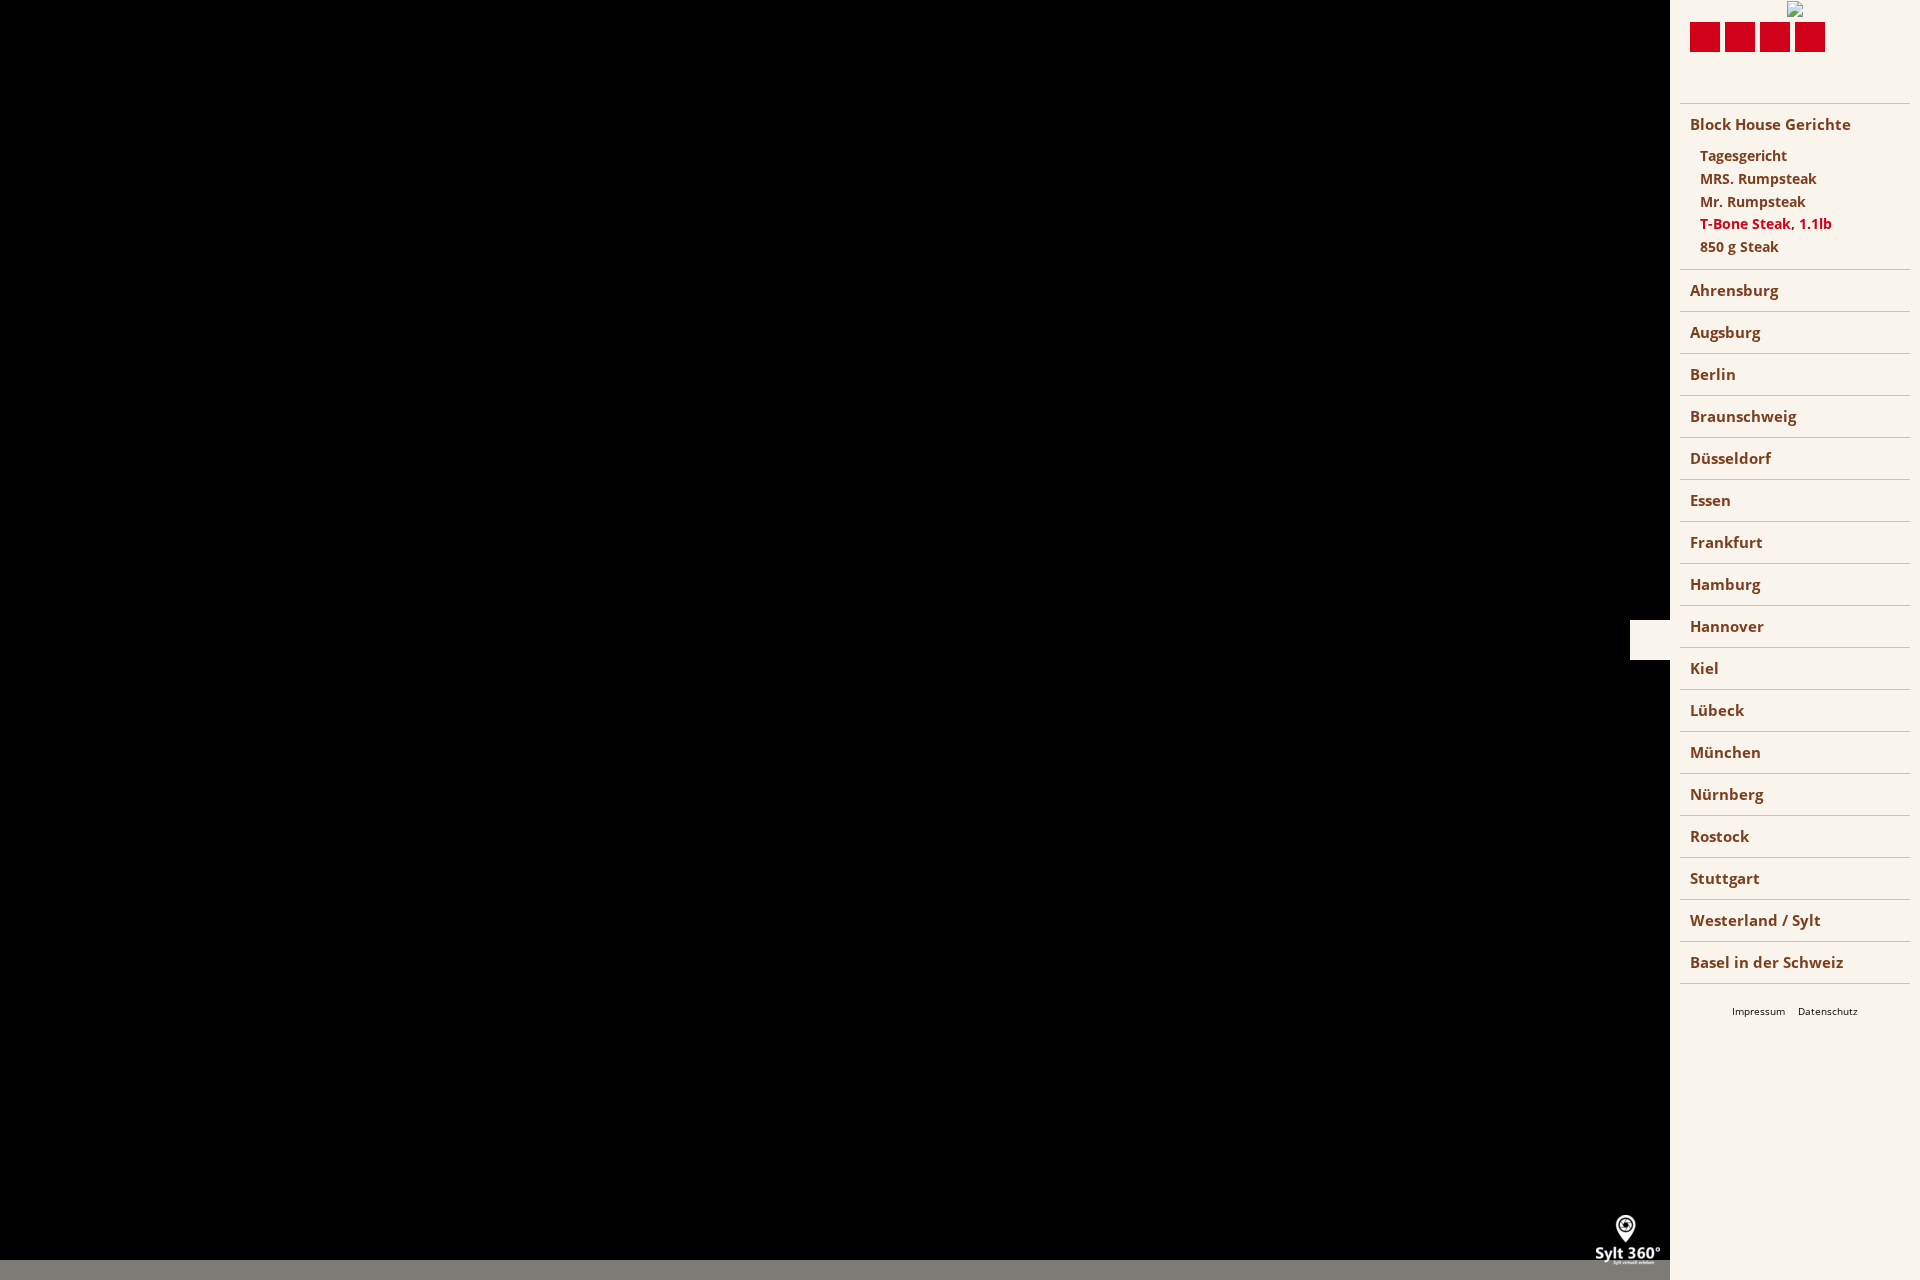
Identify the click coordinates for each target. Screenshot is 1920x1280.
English (1743, 94)
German (1706, 94)
